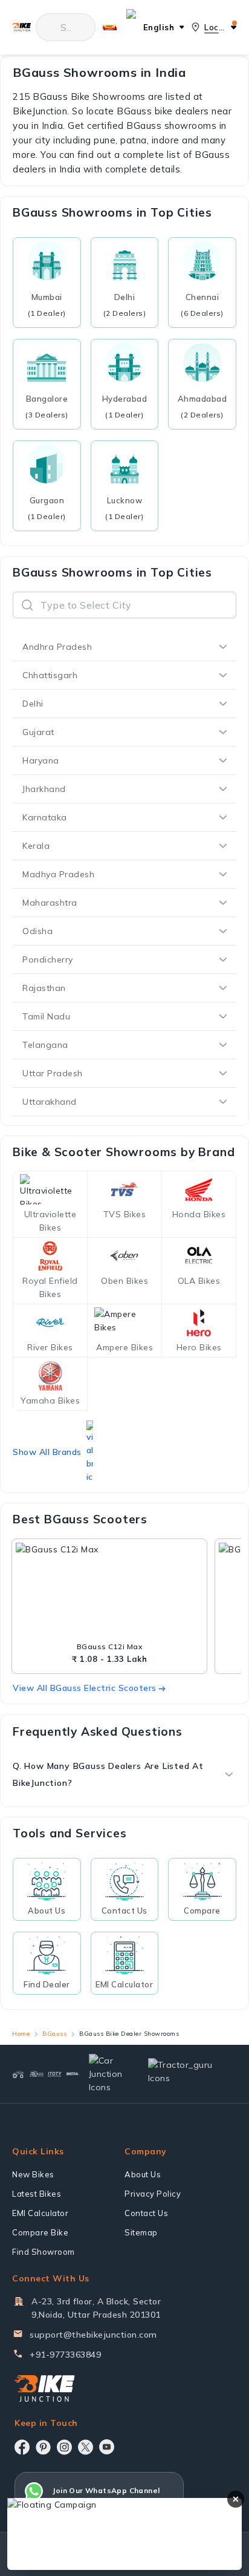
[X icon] (86, 2447)
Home (21, 2034)
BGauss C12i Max (110, 1646)
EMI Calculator (40, 2213)
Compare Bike (40, 2232)
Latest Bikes (37, 2194)
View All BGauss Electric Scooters (85, 1688)
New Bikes (33, 2174)
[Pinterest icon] (43, 2447)
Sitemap (141, 2232)
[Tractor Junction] (18, 2074)
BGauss (54, 2034)
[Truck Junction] (36, 2074)
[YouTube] (107, 2447)
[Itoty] (55, 2074)
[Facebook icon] (22, 2447)
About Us (143, 2174)
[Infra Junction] (73, 2074)
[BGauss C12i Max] (109, 1592)
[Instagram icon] (64, 2447)
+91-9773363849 (65, 2355)
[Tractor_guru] (187, 2074)
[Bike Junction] (21, 28)
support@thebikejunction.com (93, 2335)
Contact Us (146, 2213)
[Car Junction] (108, 2074)
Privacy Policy (153, 2194)
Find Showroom (44, 2252)
